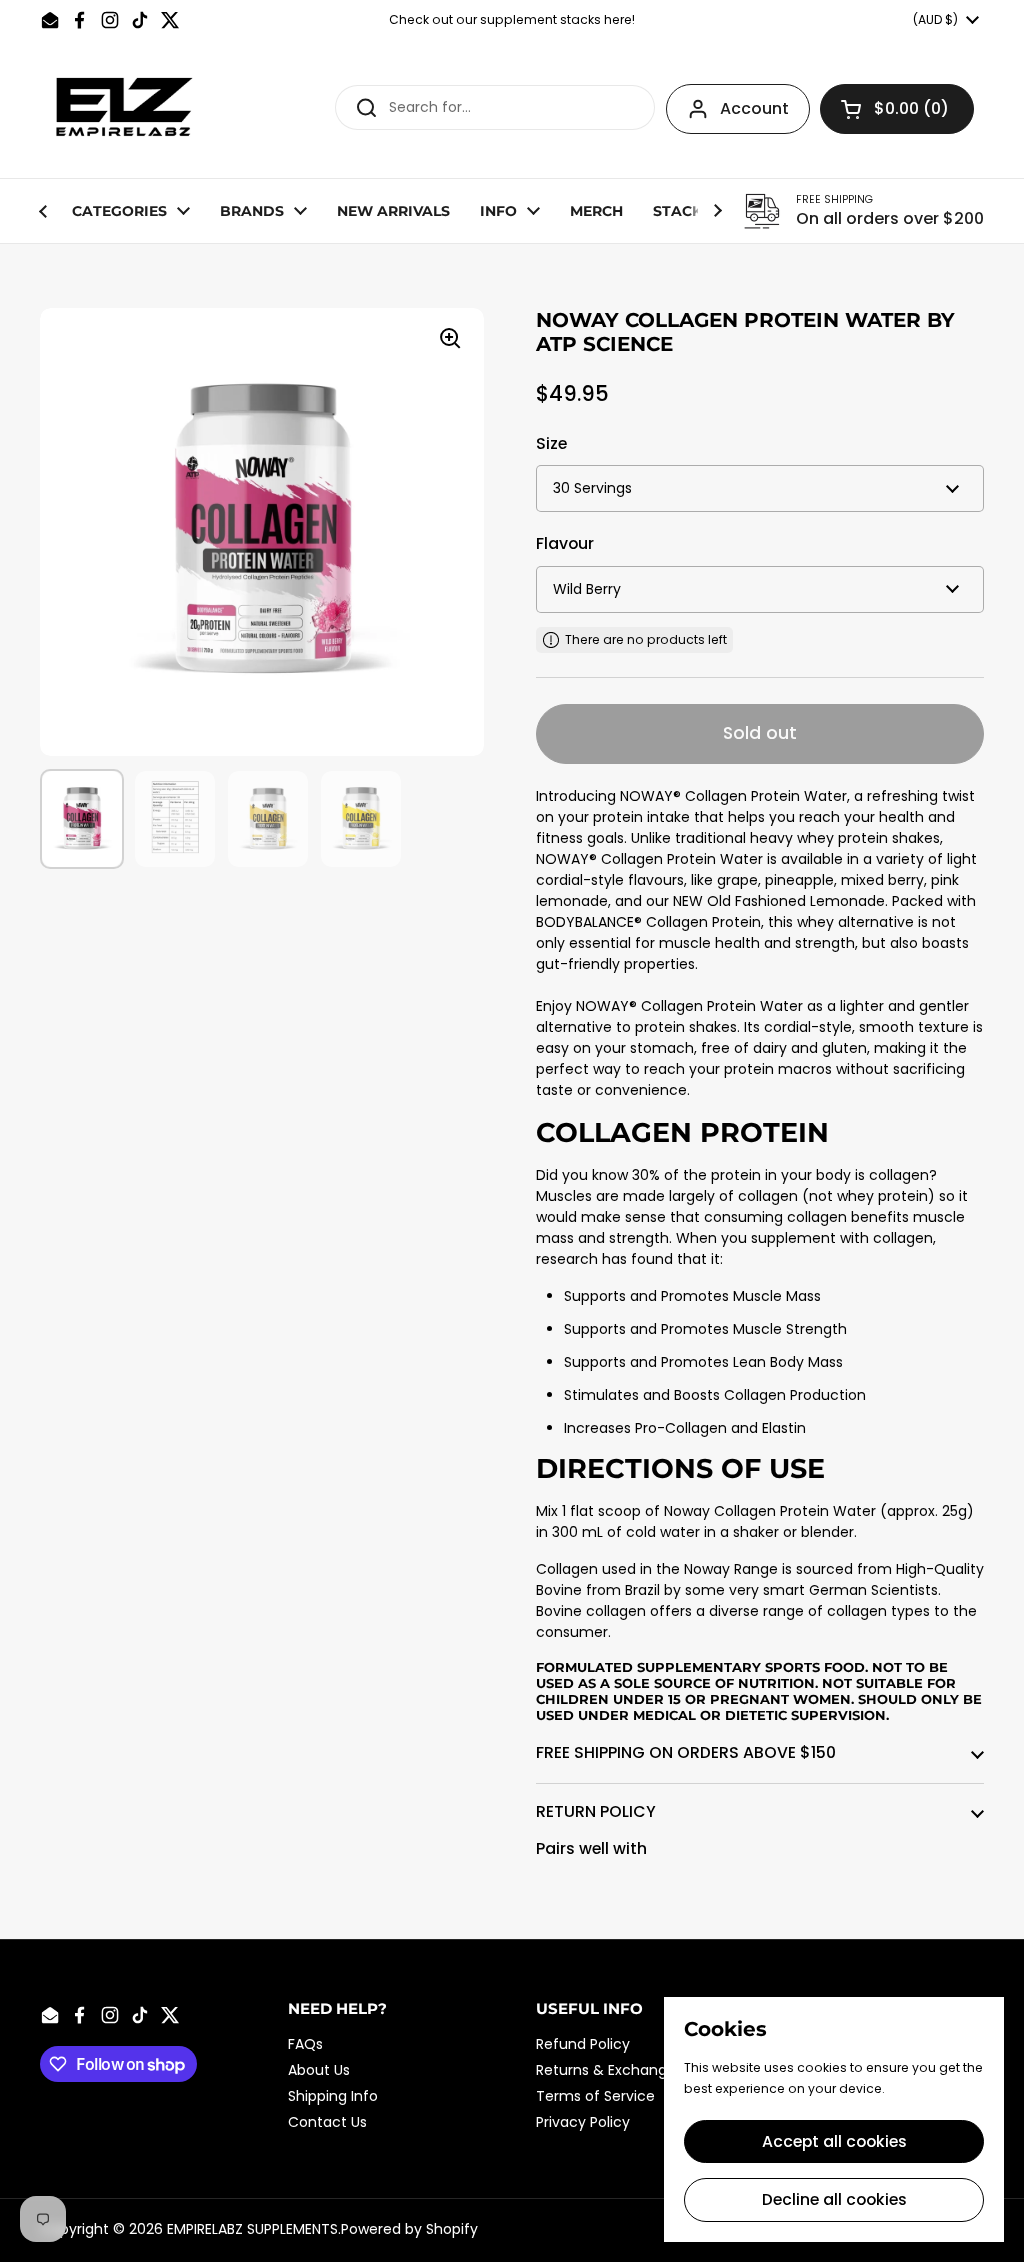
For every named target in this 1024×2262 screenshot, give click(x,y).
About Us (319, 2070)
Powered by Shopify (409, 2229)
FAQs (305, 2044)
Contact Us (327, 2122)
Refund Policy (583, 2044)
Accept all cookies (834, 2141)
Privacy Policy (583, 2122)
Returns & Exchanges (609, 2070)
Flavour (565, 543)
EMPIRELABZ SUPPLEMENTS (252, 2229)
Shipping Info (333, 2096)
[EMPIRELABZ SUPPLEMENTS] (127, 109)
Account (754, 108)
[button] (897, 109)
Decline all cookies (834, 2199)
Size (551, 443)
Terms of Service (595, 2096)
